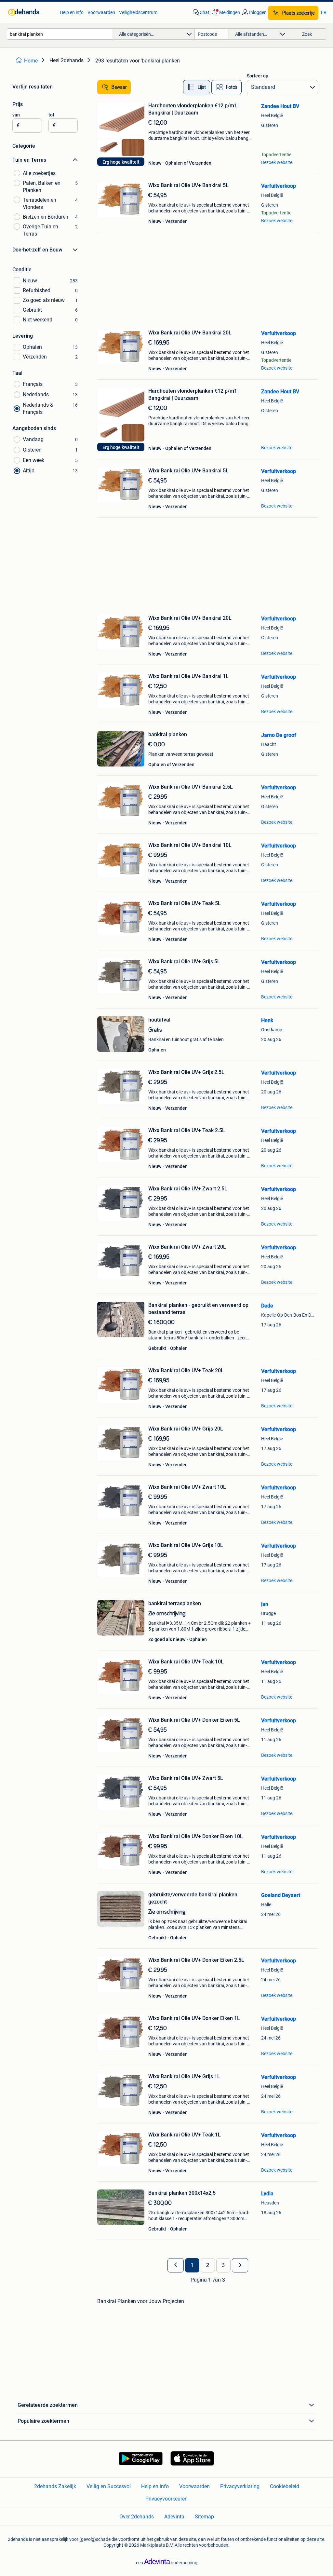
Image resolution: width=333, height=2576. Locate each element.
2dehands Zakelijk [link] (55, 2486)
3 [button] (223, 2265)
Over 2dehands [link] (137, 2517)
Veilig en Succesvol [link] (109, 2486)
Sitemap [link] (204, 2517)
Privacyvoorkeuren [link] (166, 2499)
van (16, 115)
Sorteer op (258, 76)
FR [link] (324, 12)
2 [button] (208, 2265)
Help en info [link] (72, 12)
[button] (225, 12)
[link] (31, 12)
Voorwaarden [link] (101, 12)
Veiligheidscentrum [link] (138, 12)
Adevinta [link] (174, 2517)
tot (51, 115)
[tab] (197, 87)
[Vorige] (176, 2265)
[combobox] (60, 34)
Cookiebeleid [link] (285, 2486)
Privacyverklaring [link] (240, 2486)
